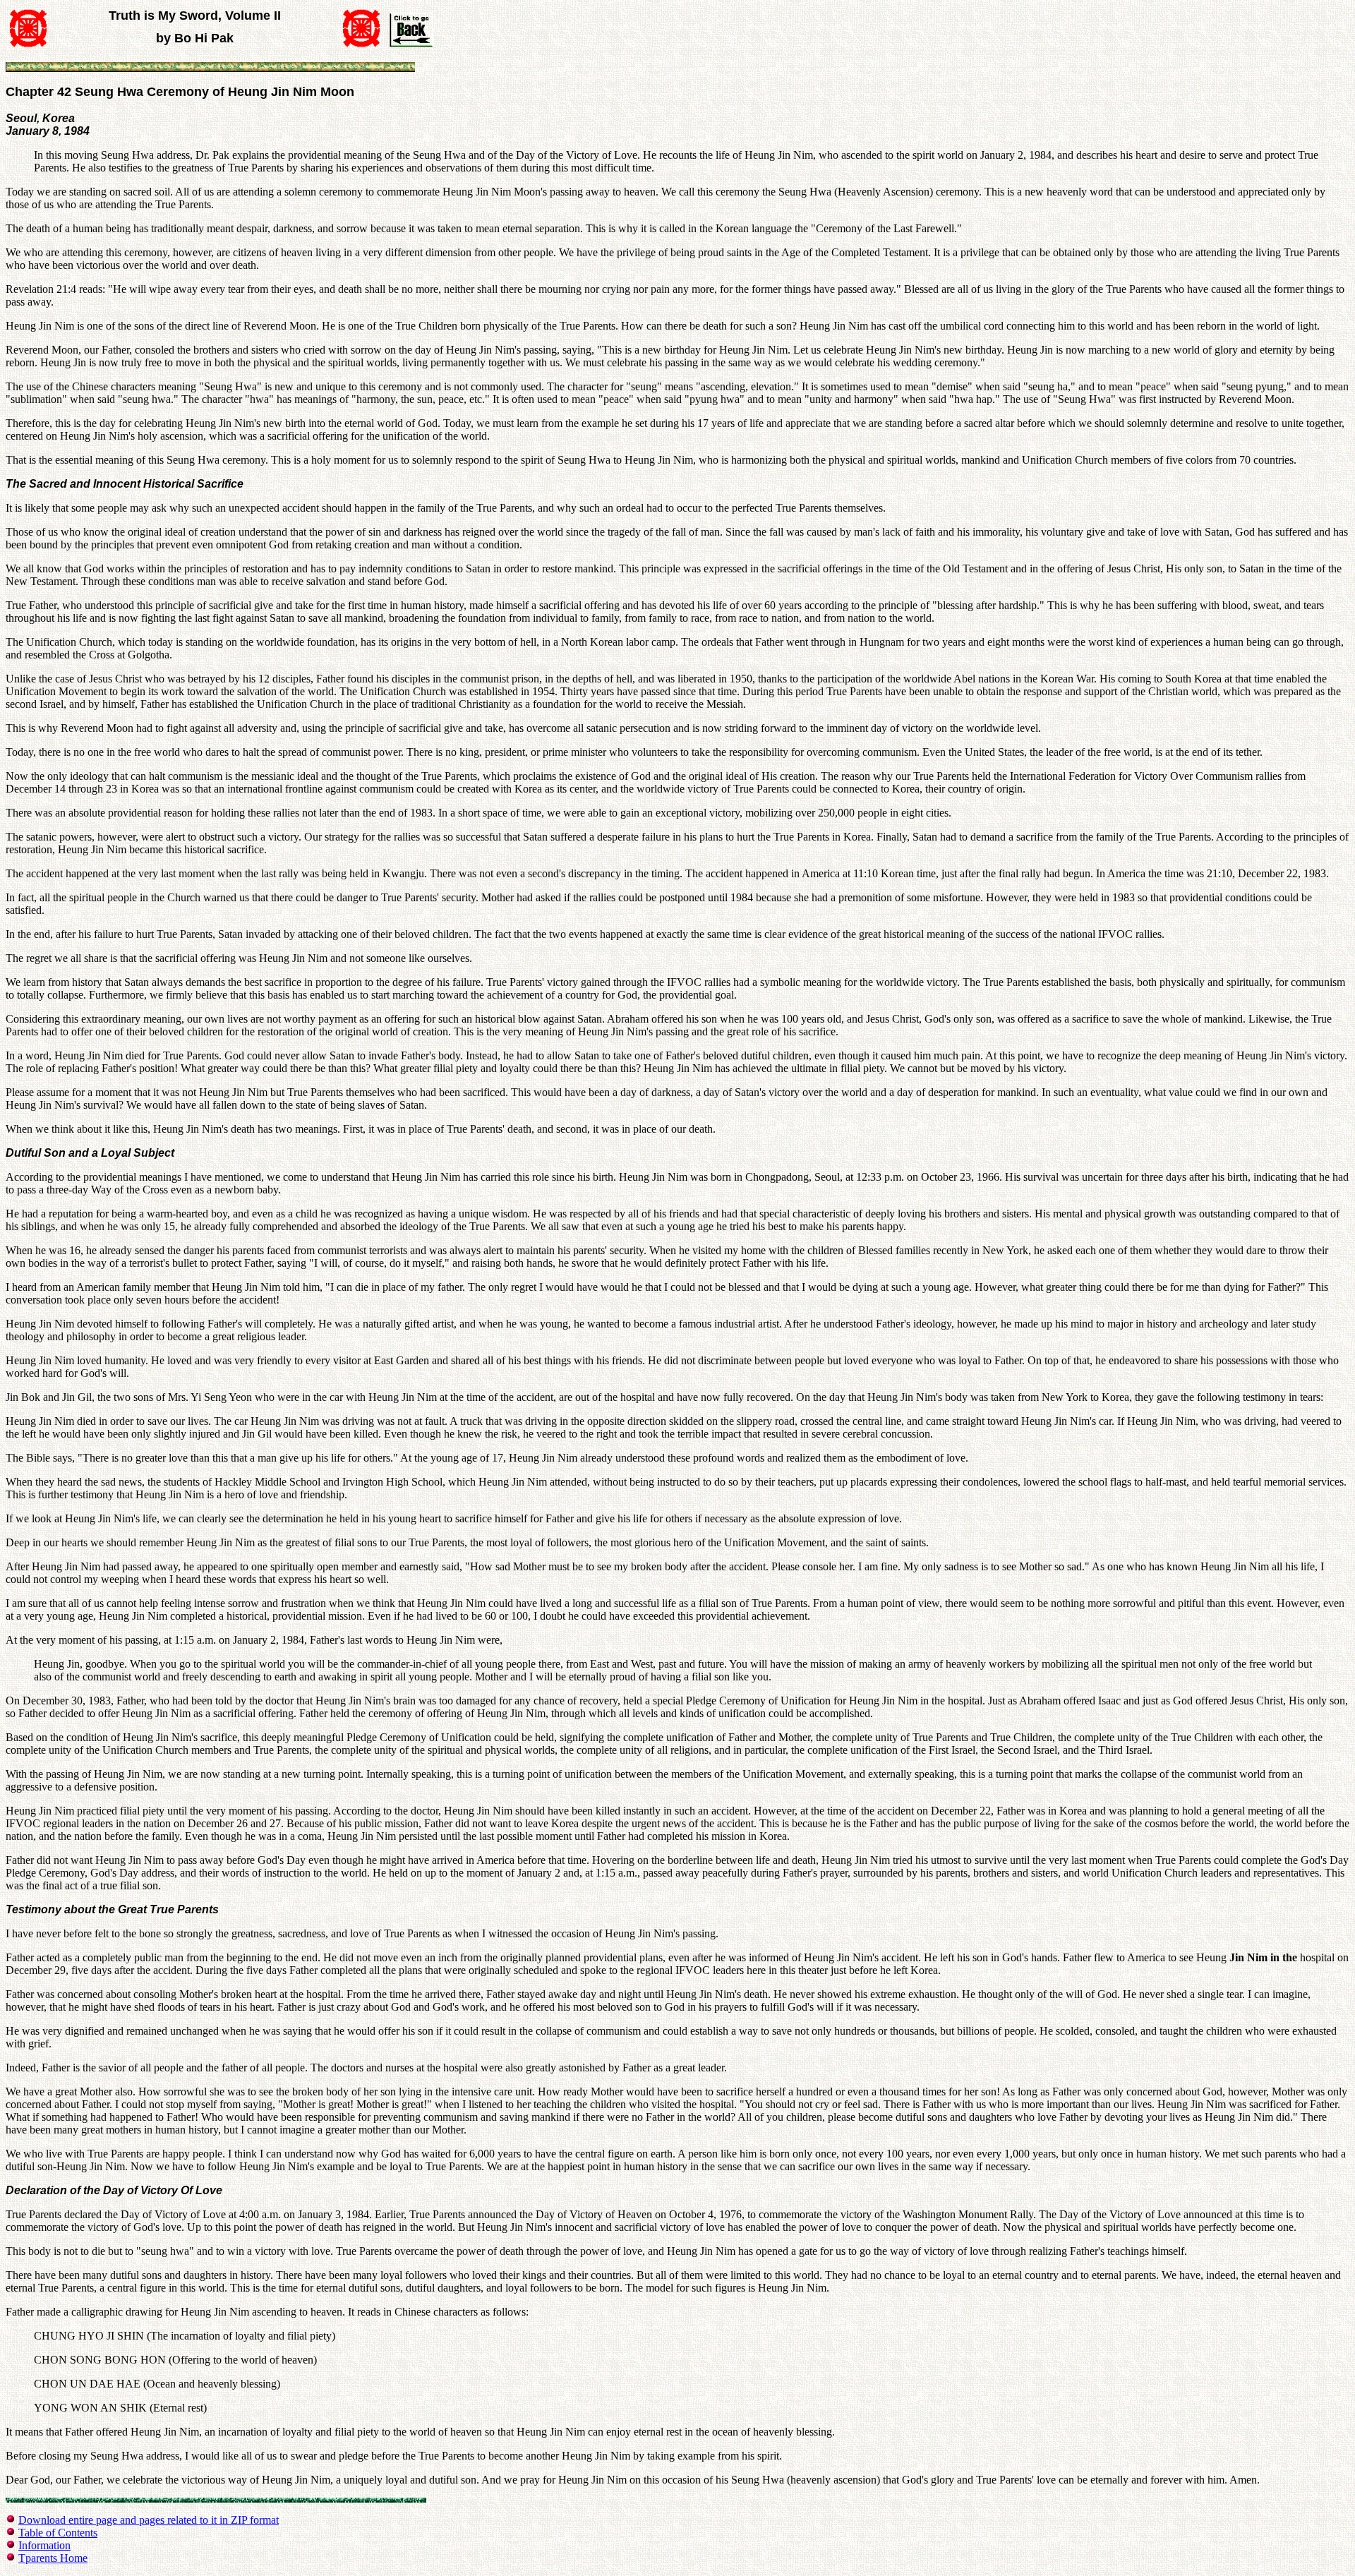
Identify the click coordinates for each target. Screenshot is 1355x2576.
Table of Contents (58, 2533)
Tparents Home (53, 2558)
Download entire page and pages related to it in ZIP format (149, 2520)
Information (44, 2545)
